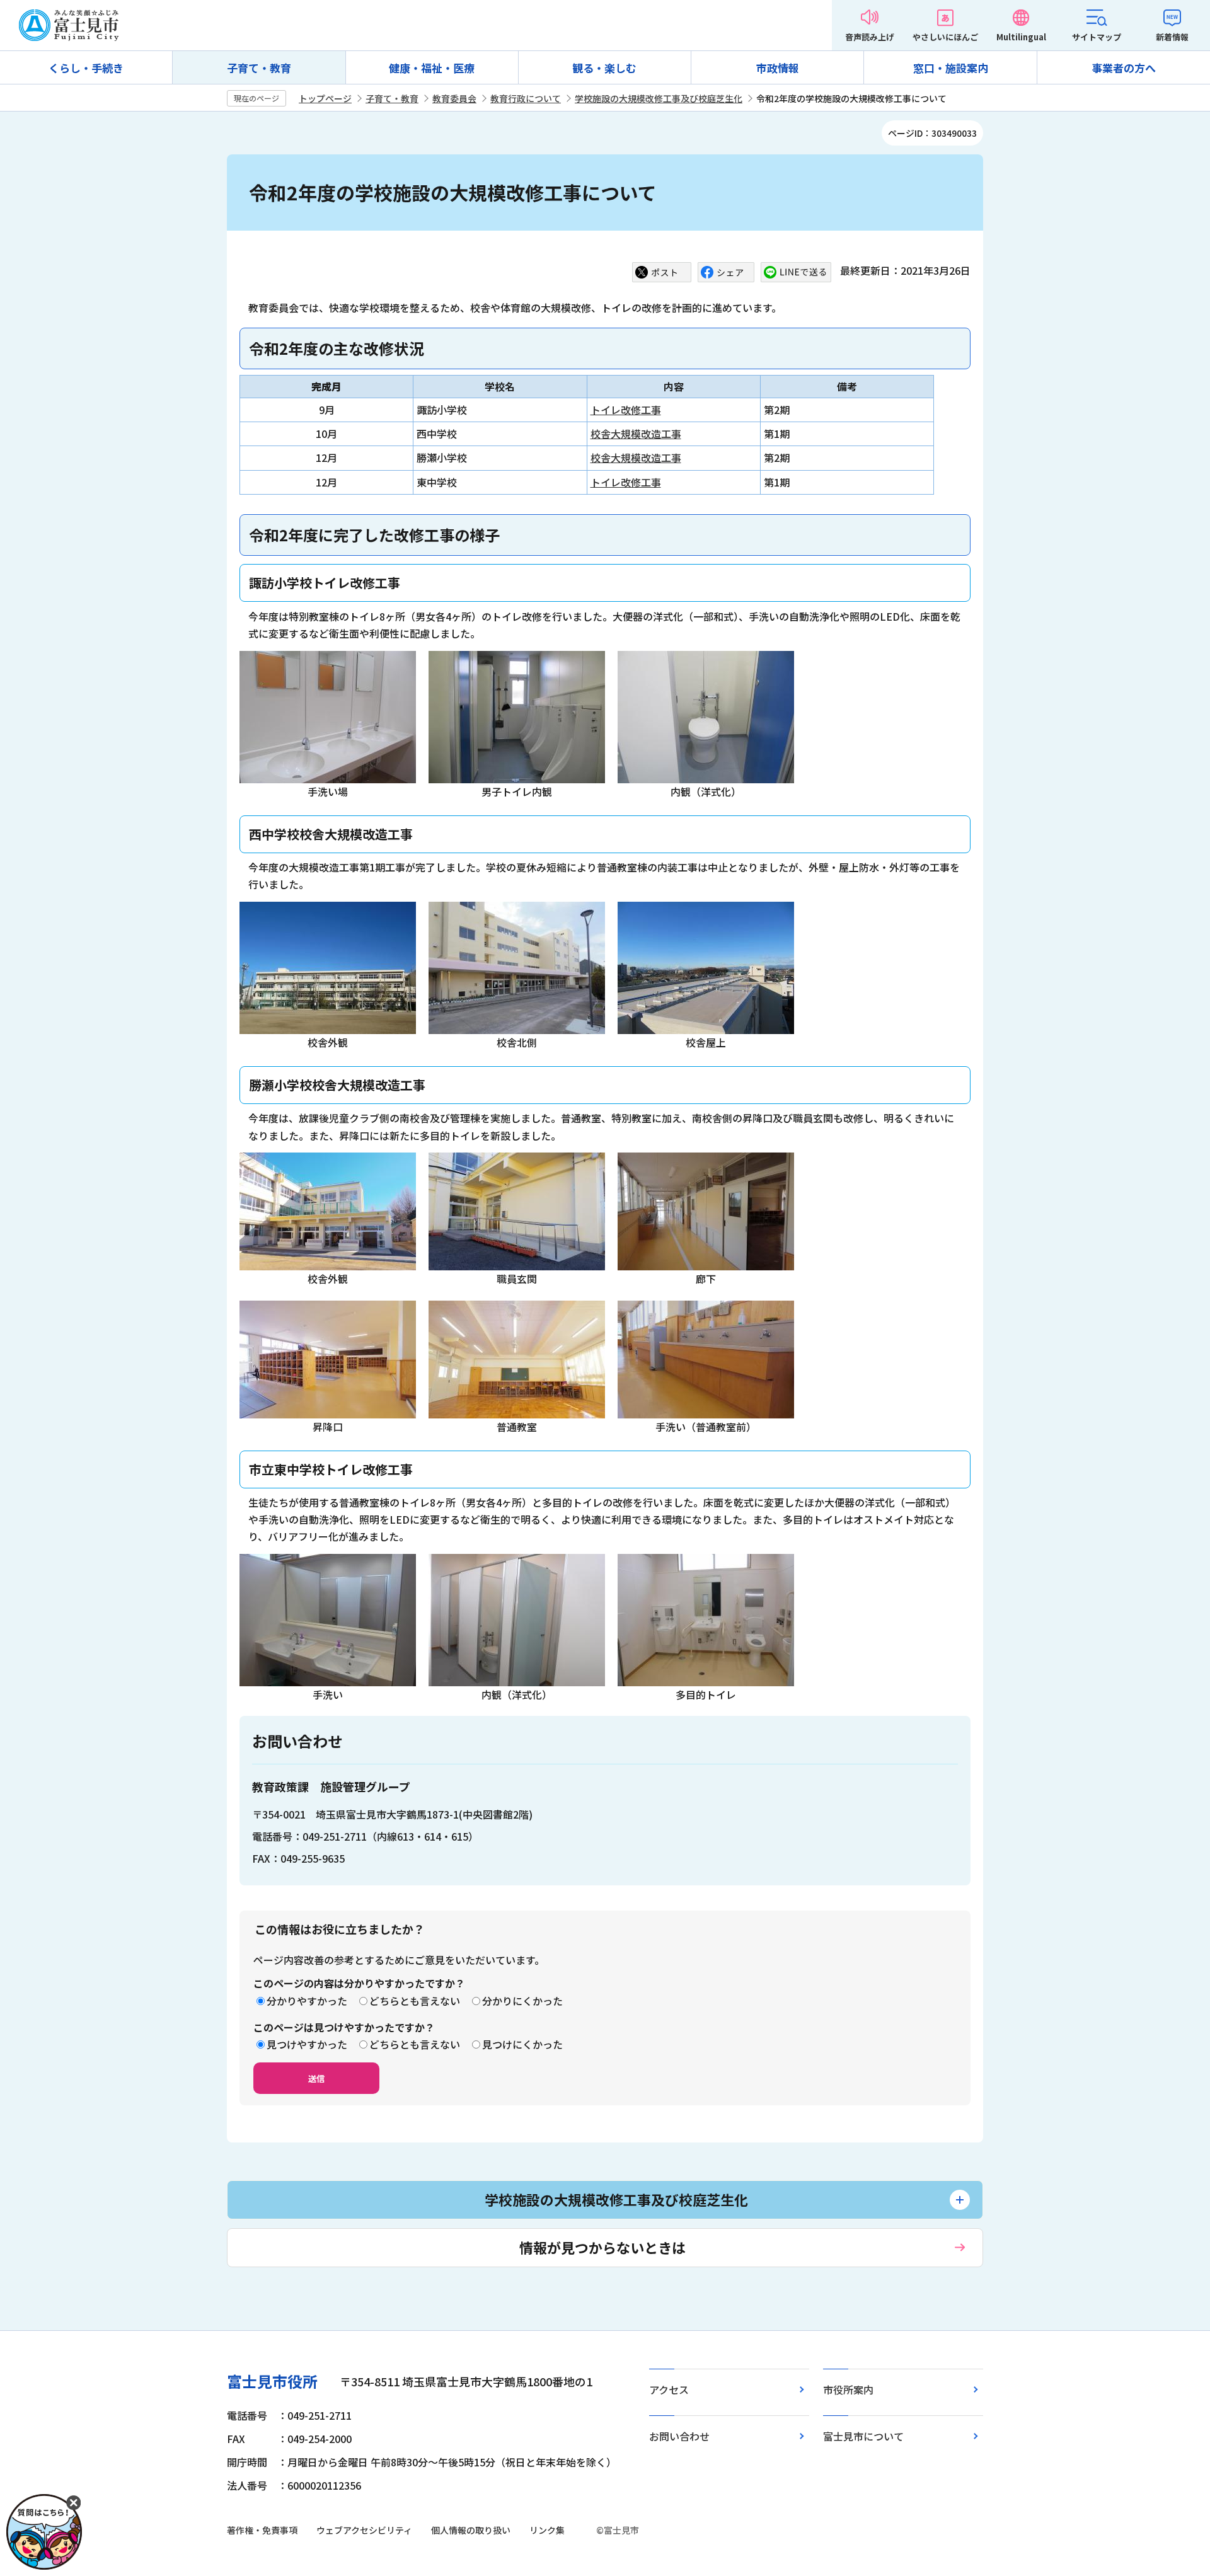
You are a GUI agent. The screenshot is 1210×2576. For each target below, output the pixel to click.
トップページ (325, 98)
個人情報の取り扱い (471, 2530)
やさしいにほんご (945, 37)
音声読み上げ (870, 37)
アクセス (669, 2389)
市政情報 (778, 68)
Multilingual (1021, 37)
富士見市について (863, 2436)
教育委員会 (454, 98)
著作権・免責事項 (262, 2530)
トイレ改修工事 (626, 410)
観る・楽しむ (604, 68)
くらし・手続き (86, 68)
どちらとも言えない (415, 2001)
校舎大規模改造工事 (636, 434)
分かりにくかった (522, 2001)
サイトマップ (1097, 37)
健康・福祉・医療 (432, 68)
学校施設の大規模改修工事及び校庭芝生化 (659, 98)
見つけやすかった (307, 2044)
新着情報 (1172, 37)
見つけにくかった (522, 2044)
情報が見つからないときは (602, 2247)
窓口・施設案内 (951, 68)
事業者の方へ (1124, 68)
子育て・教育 (259, 68)
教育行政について (526, 98)
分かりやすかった (307, 2001)
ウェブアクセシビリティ (364, 2530)
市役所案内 (848, 2389)
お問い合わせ (679, 2436)
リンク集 (547, 2530)
